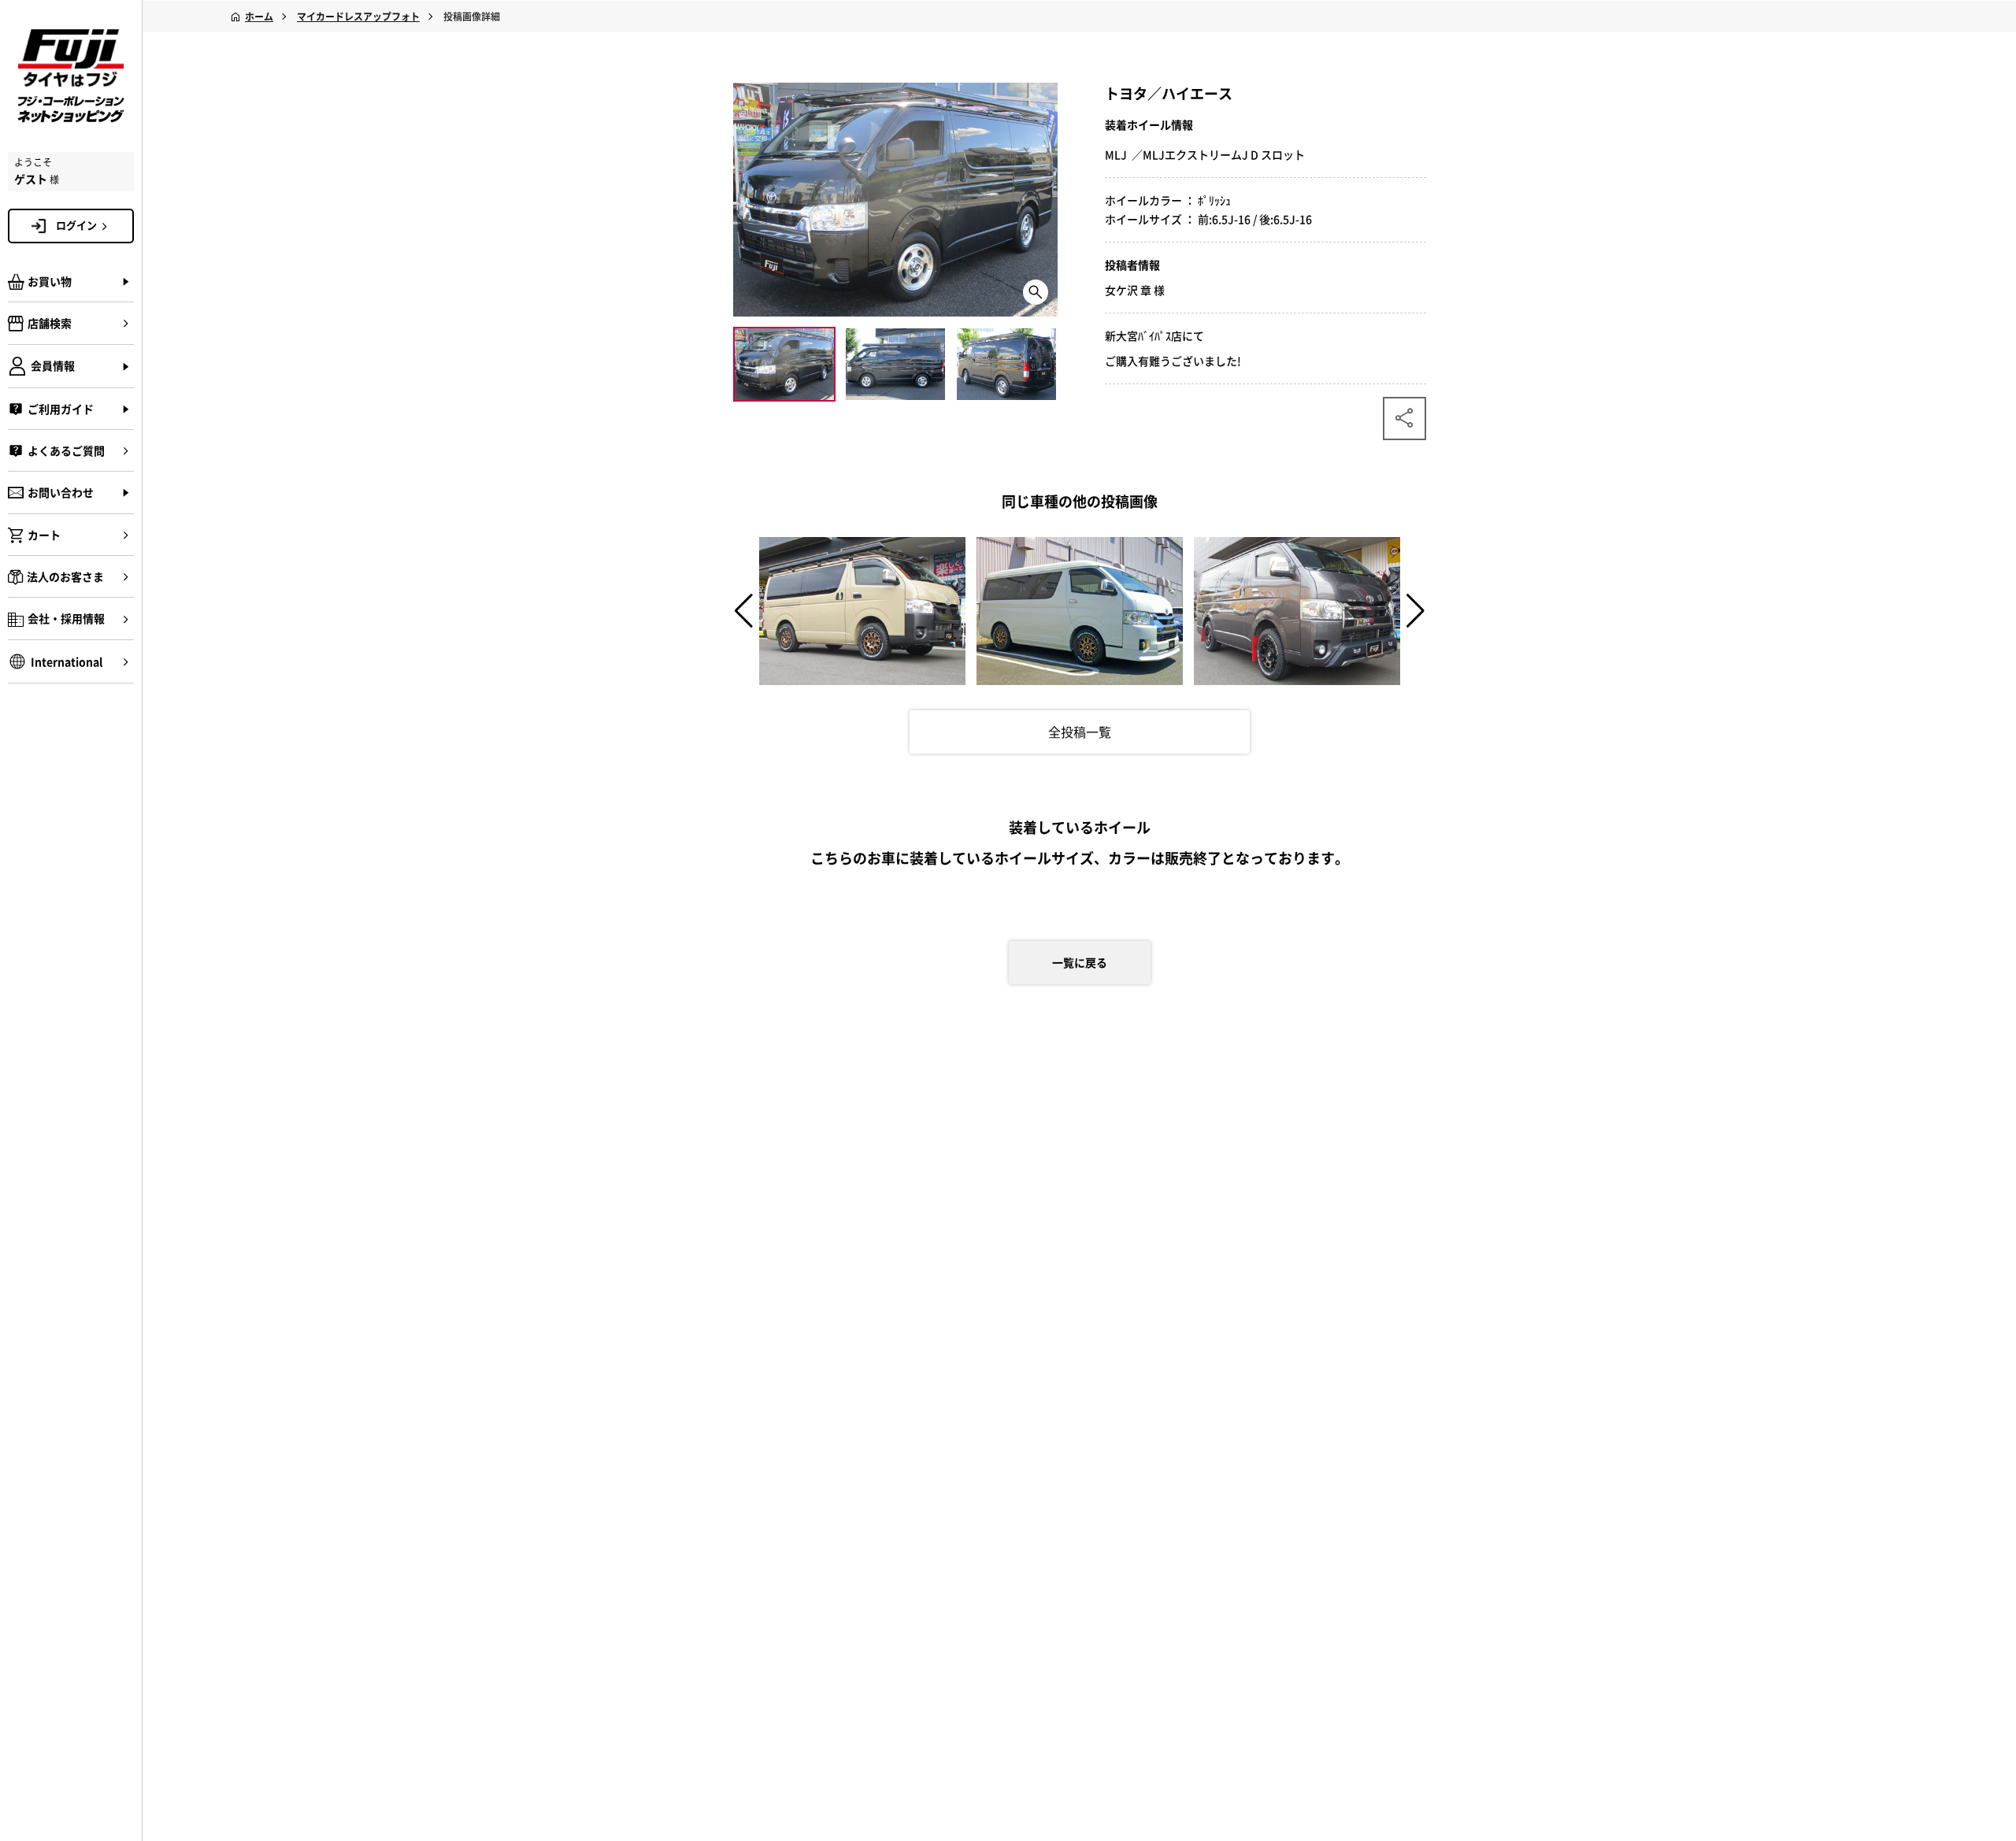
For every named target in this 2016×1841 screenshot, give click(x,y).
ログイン (76, 225)
